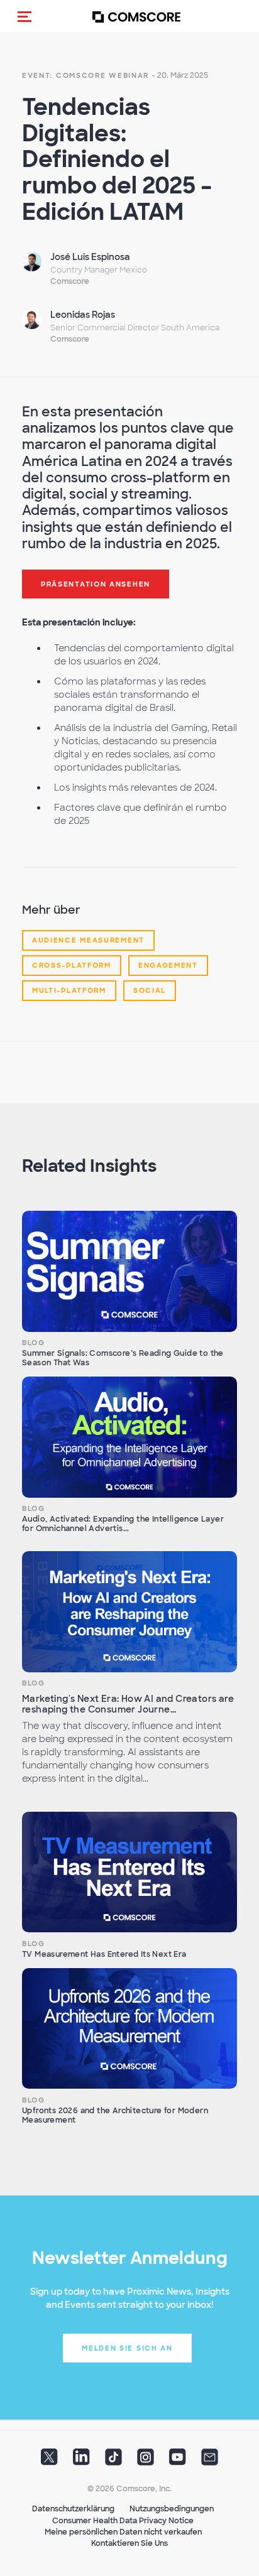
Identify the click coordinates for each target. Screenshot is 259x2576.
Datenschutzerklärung (73, 2509)
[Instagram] (146, 2461)
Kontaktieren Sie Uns (129, 2543)
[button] (25, 16)
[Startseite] (136, 17)
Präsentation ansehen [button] (96, 584)
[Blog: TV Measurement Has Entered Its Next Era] (129, 1872)
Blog (34, 1343)
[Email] (210, 2461)
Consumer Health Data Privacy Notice (123, 2521)
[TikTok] (113, 2461)
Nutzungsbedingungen (172, 2509)
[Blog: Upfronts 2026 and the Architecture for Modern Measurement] (129, 2028)
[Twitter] (49, 2461)
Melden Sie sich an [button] (127, 2348)
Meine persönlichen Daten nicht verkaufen (123, 2532)
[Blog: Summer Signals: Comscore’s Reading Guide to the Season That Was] (129, 1271)
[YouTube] (178, 2461)
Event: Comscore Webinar (85, 75)
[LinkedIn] (81, 2461)
